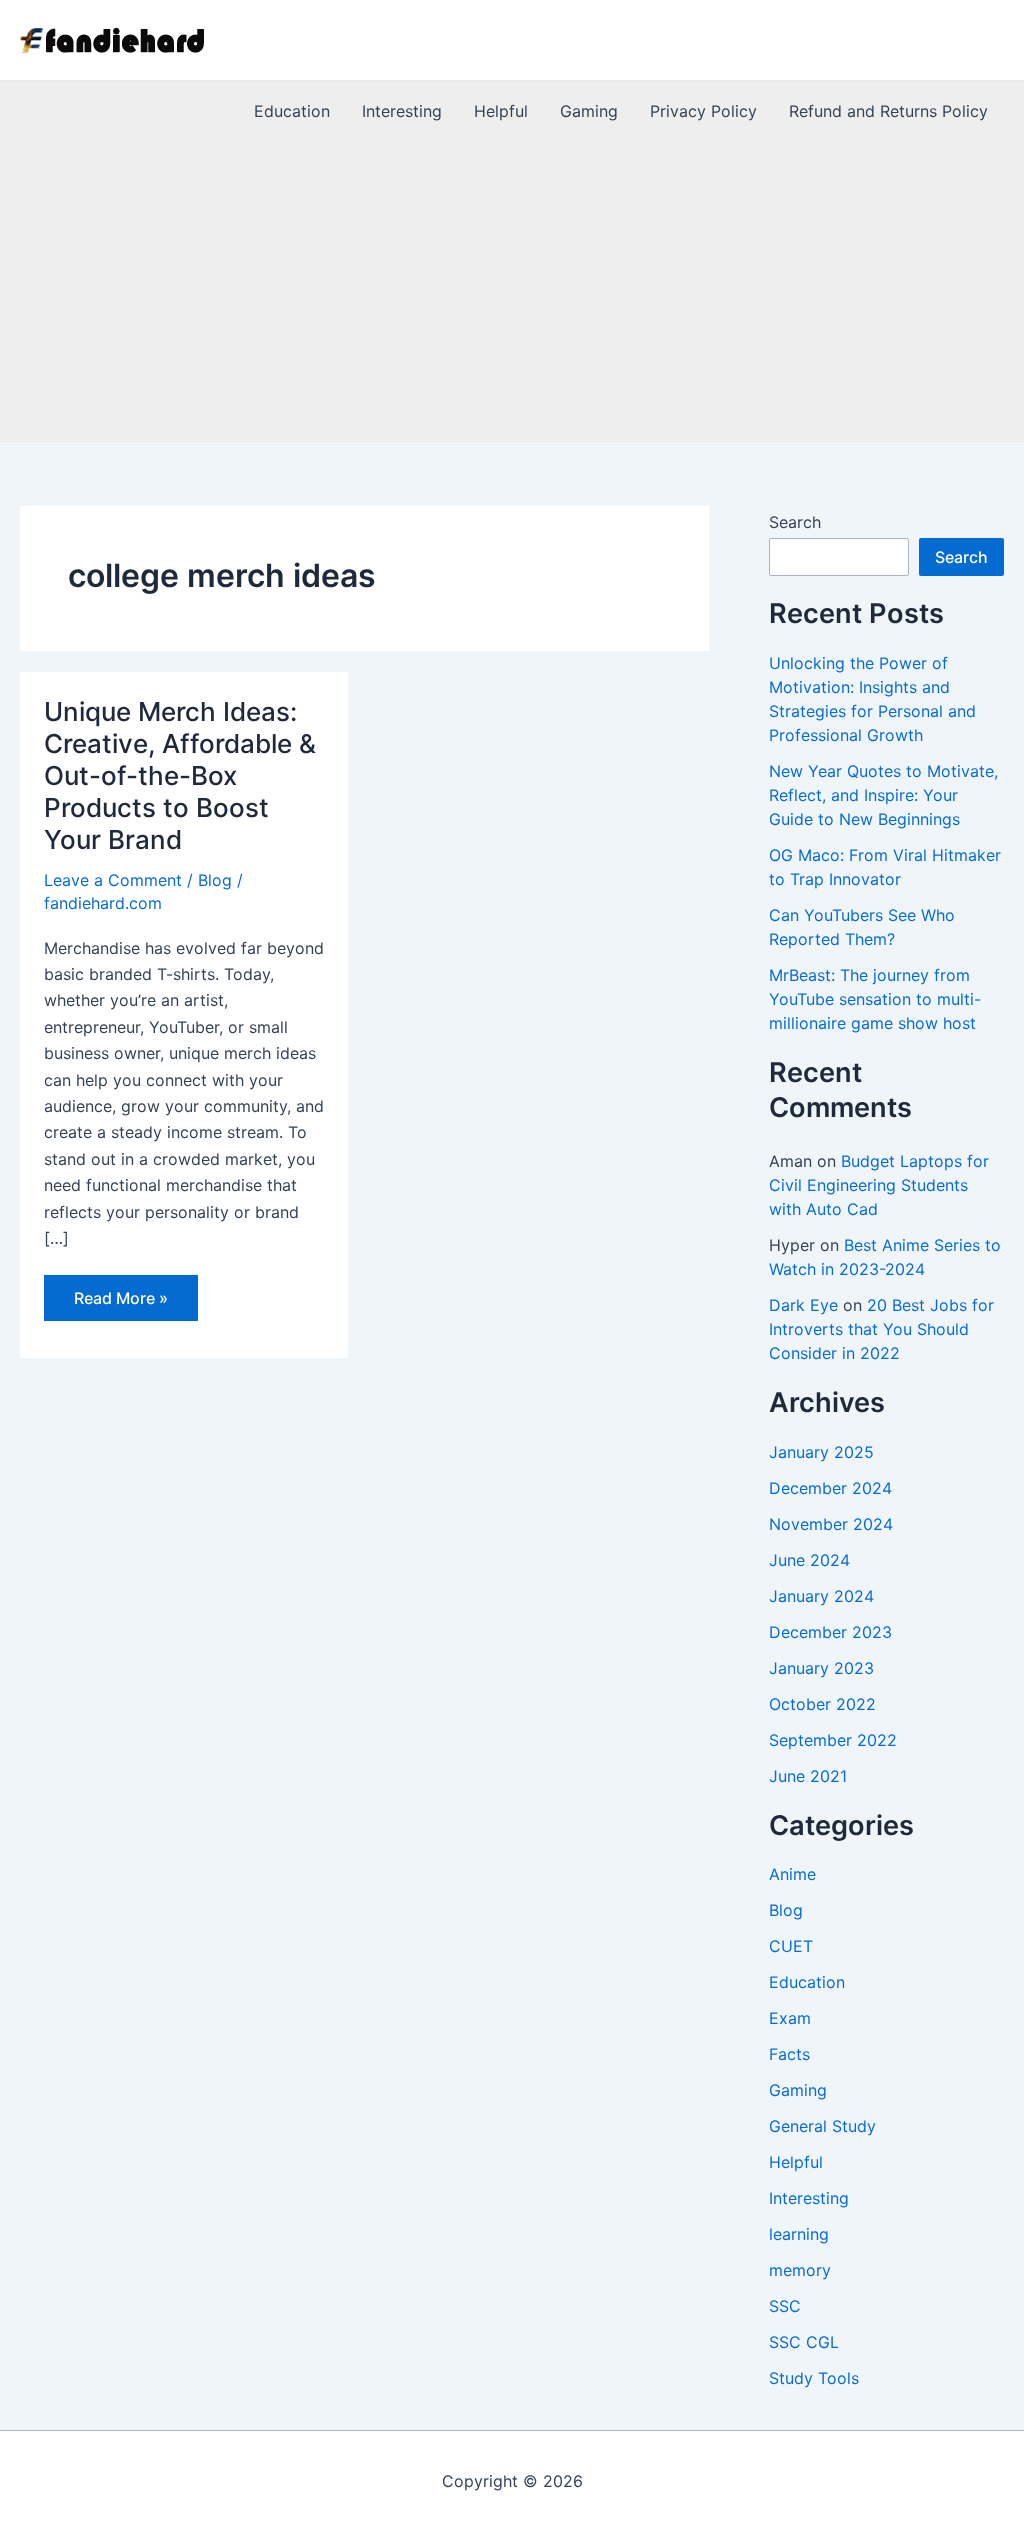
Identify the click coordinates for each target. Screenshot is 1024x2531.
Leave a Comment (113, 880)
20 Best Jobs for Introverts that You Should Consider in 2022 (881, 1329)
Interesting (809, 2198)
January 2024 (821, 1596)
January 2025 (821, 1452)
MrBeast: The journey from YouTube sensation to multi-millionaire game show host (875, 999)
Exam (790, 2018)
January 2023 (821, 1668)
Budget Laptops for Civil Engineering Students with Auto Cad (879, 1185)
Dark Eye (803, 1305)
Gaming (798, 2090)
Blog (215, 880)
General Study (822, 2126)
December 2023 (830, 1632)
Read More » (120, 1304)
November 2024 (831, 1524)
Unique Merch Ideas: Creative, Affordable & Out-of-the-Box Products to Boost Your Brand (180, 775)
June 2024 (809, 1560)
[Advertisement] (512, 291)
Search (795, 522)
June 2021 (808, 1776)
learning (799, 2234)
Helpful (796, 2162)
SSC (785, 2306)
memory (800, 2270)
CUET (791, 1946)
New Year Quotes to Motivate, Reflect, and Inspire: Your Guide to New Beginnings (883, 795)
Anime (792, 1874)
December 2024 (830, 1488)
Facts (789, 2054)
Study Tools (814, 2378)
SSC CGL (804, 2342)
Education (807, 1982)
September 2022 (833, 1740)
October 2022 (822, 1704)
